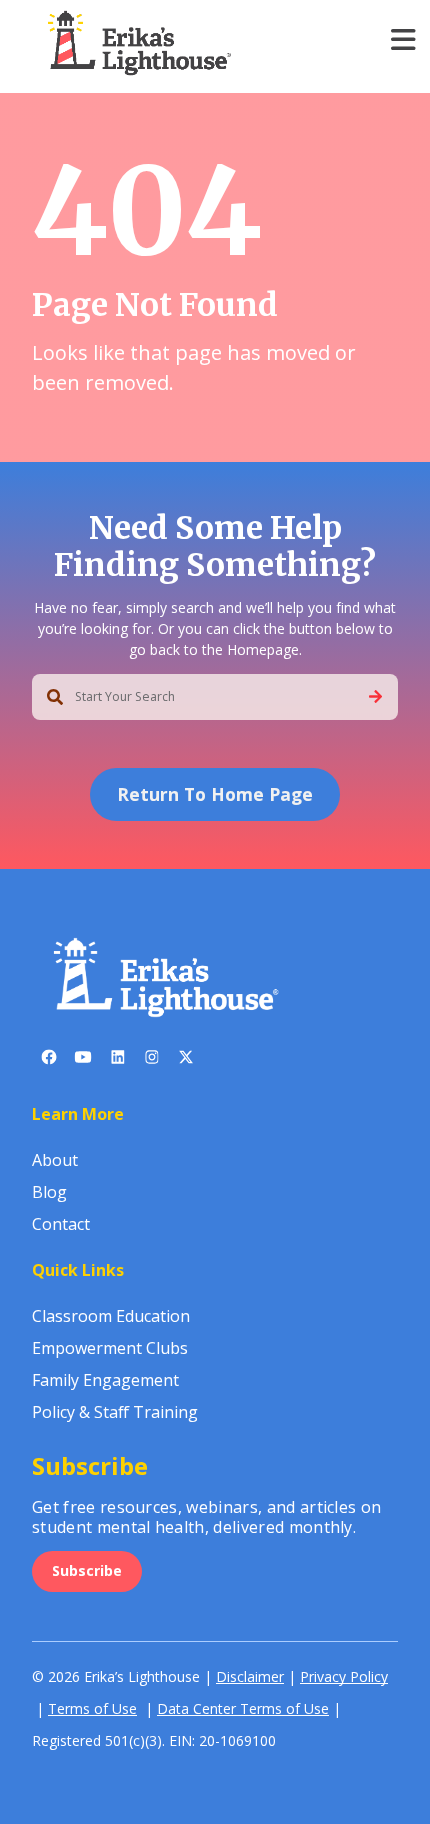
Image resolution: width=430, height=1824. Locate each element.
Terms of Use (92, 1708)
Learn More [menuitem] (78, 1114)
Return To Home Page (215, 794)
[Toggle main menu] (403, 39)
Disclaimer (250, 1676)
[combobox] (215, 697)
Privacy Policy (344, 1676)
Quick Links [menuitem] (78, 1270)
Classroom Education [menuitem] (111, 1316)
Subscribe (87, 1570)
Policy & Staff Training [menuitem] (115, 1412)
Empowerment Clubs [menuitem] (110, 1348)
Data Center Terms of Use (243, 1708)
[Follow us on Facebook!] (49, 1061)
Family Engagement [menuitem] (105, 1380)
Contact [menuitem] (61, 1224)
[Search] (375, 697)
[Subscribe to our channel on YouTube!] (83, 1061)
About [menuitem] (55, 1160)
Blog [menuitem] (49, 1192)
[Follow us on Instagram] (152, 1061)
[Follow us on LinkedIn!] (118, 1061)
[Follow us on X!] (186, 1061)
